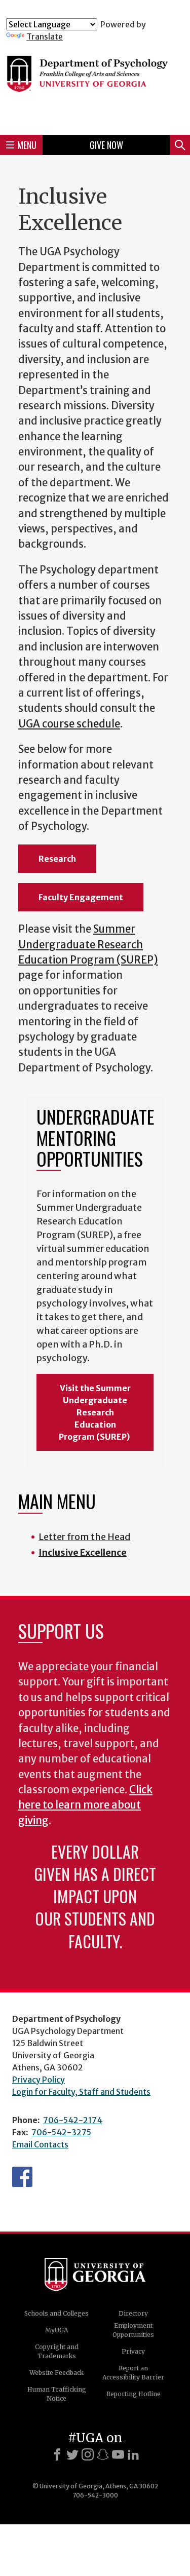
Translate (45, 36)
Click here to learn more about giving (85, 1805)
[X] (72, 2454)
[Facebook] (57, 2454)
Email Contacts (40, 2144)
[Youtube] (118, 2454)
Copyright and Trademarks (57, 2351)
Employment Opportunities (133, 2330)
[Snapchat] (103, 2454)
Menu (27, 145)
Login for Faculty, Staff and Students (81, 2092)
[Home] (95, 84)
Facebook (22, 2177)
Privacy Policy (39, 2080)
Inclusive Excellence (83, 1552)
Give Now (106, 145)
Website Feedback (56, 2373)
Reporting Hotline (134, 2394)
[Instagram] (88, 2454)
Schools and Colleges (56, 2313)
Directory (133, 2313)
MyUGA (56, 2330)
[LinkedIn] (133, 2454)
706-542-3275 (61, 2132)
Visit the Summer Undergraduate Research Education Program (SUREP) (95, 1412)
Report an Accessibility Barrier (133, 2373)
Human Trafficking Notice (57, 2394)
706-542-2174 (73, 2120)
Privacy (133, 2351)
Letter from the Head (84, 1537)
